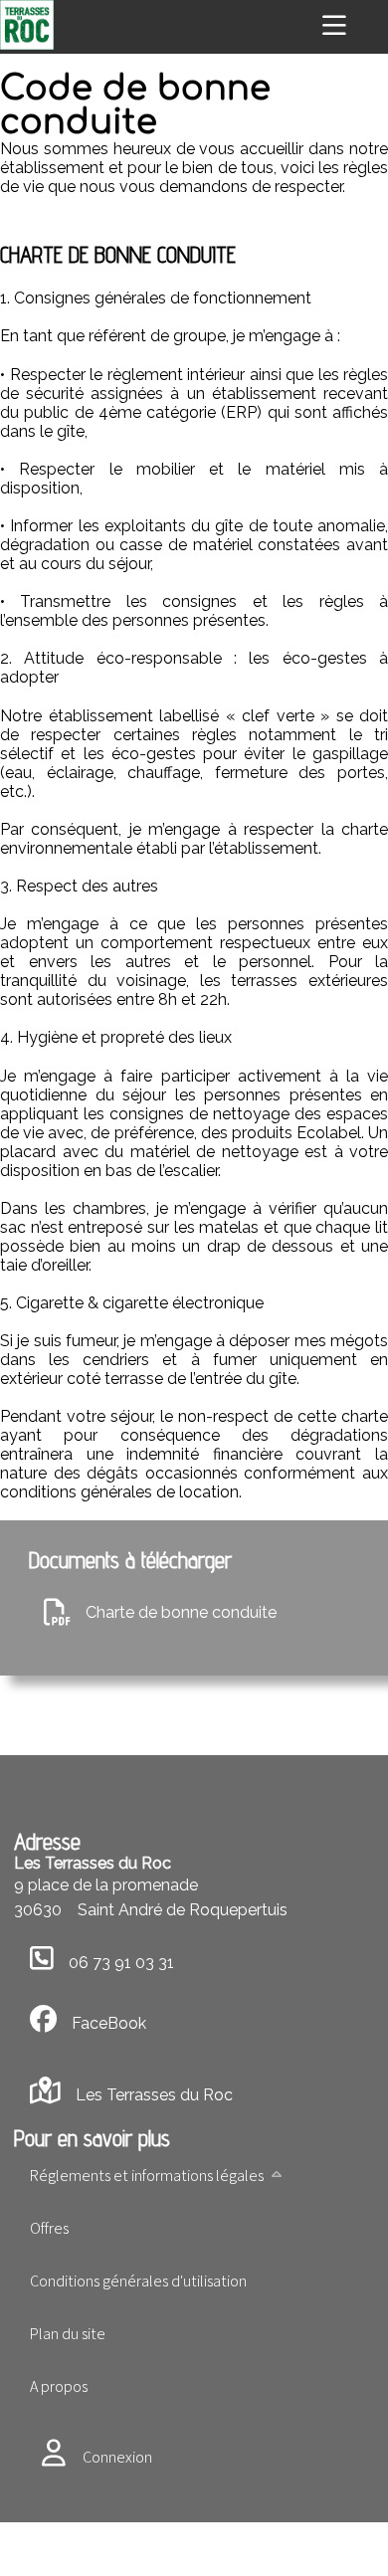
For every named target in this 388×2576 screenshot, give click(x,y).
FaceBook (109, 2023)
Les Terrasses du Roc (154, 2095)
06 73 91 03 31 (121, 1963)
